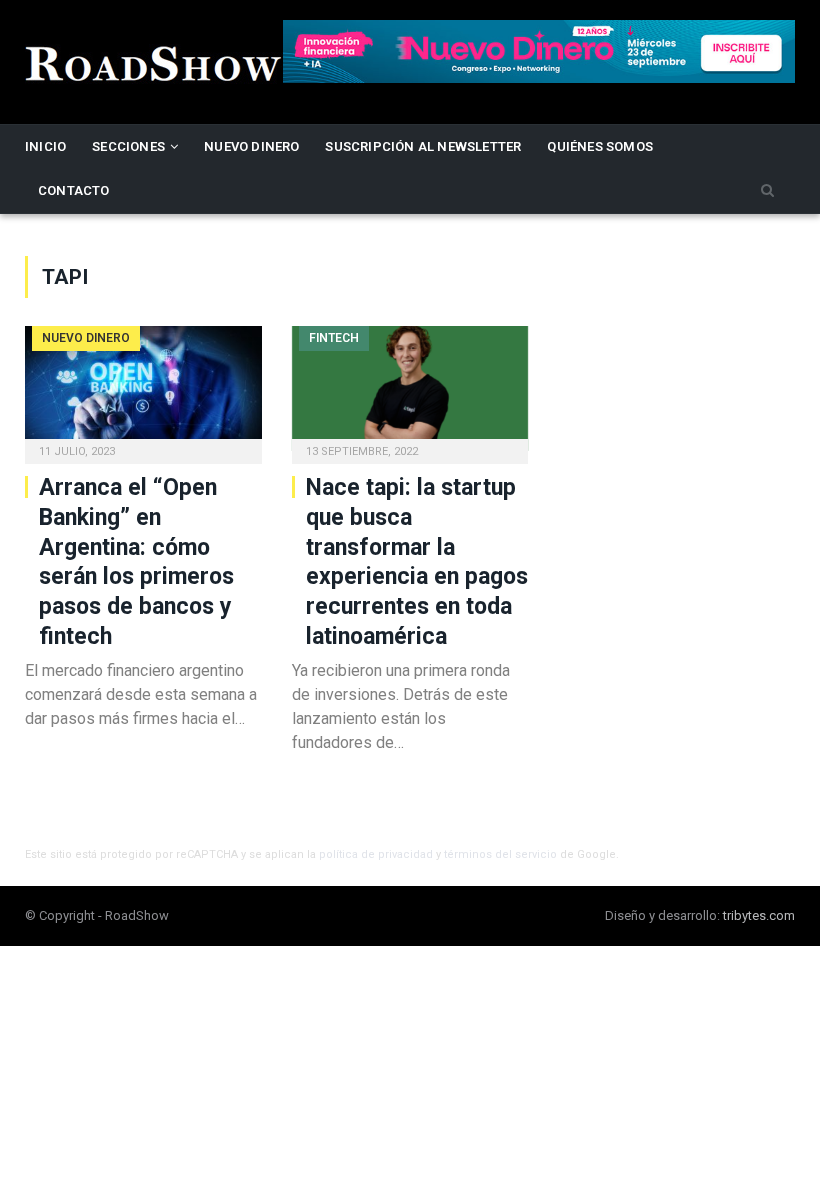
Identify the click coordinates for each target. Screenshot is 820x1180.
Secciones (128, 146)
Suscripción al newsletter (423, 146)
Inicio (45, 146)
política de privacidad (376, 854)
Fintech (334, 338)
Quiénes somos (600, 146)
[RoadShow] (154, 61)
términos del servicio (500, 854)
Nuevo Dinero (251, 146)
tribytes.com (759, 915)
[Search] (767, 191)
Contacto (74, 190)
